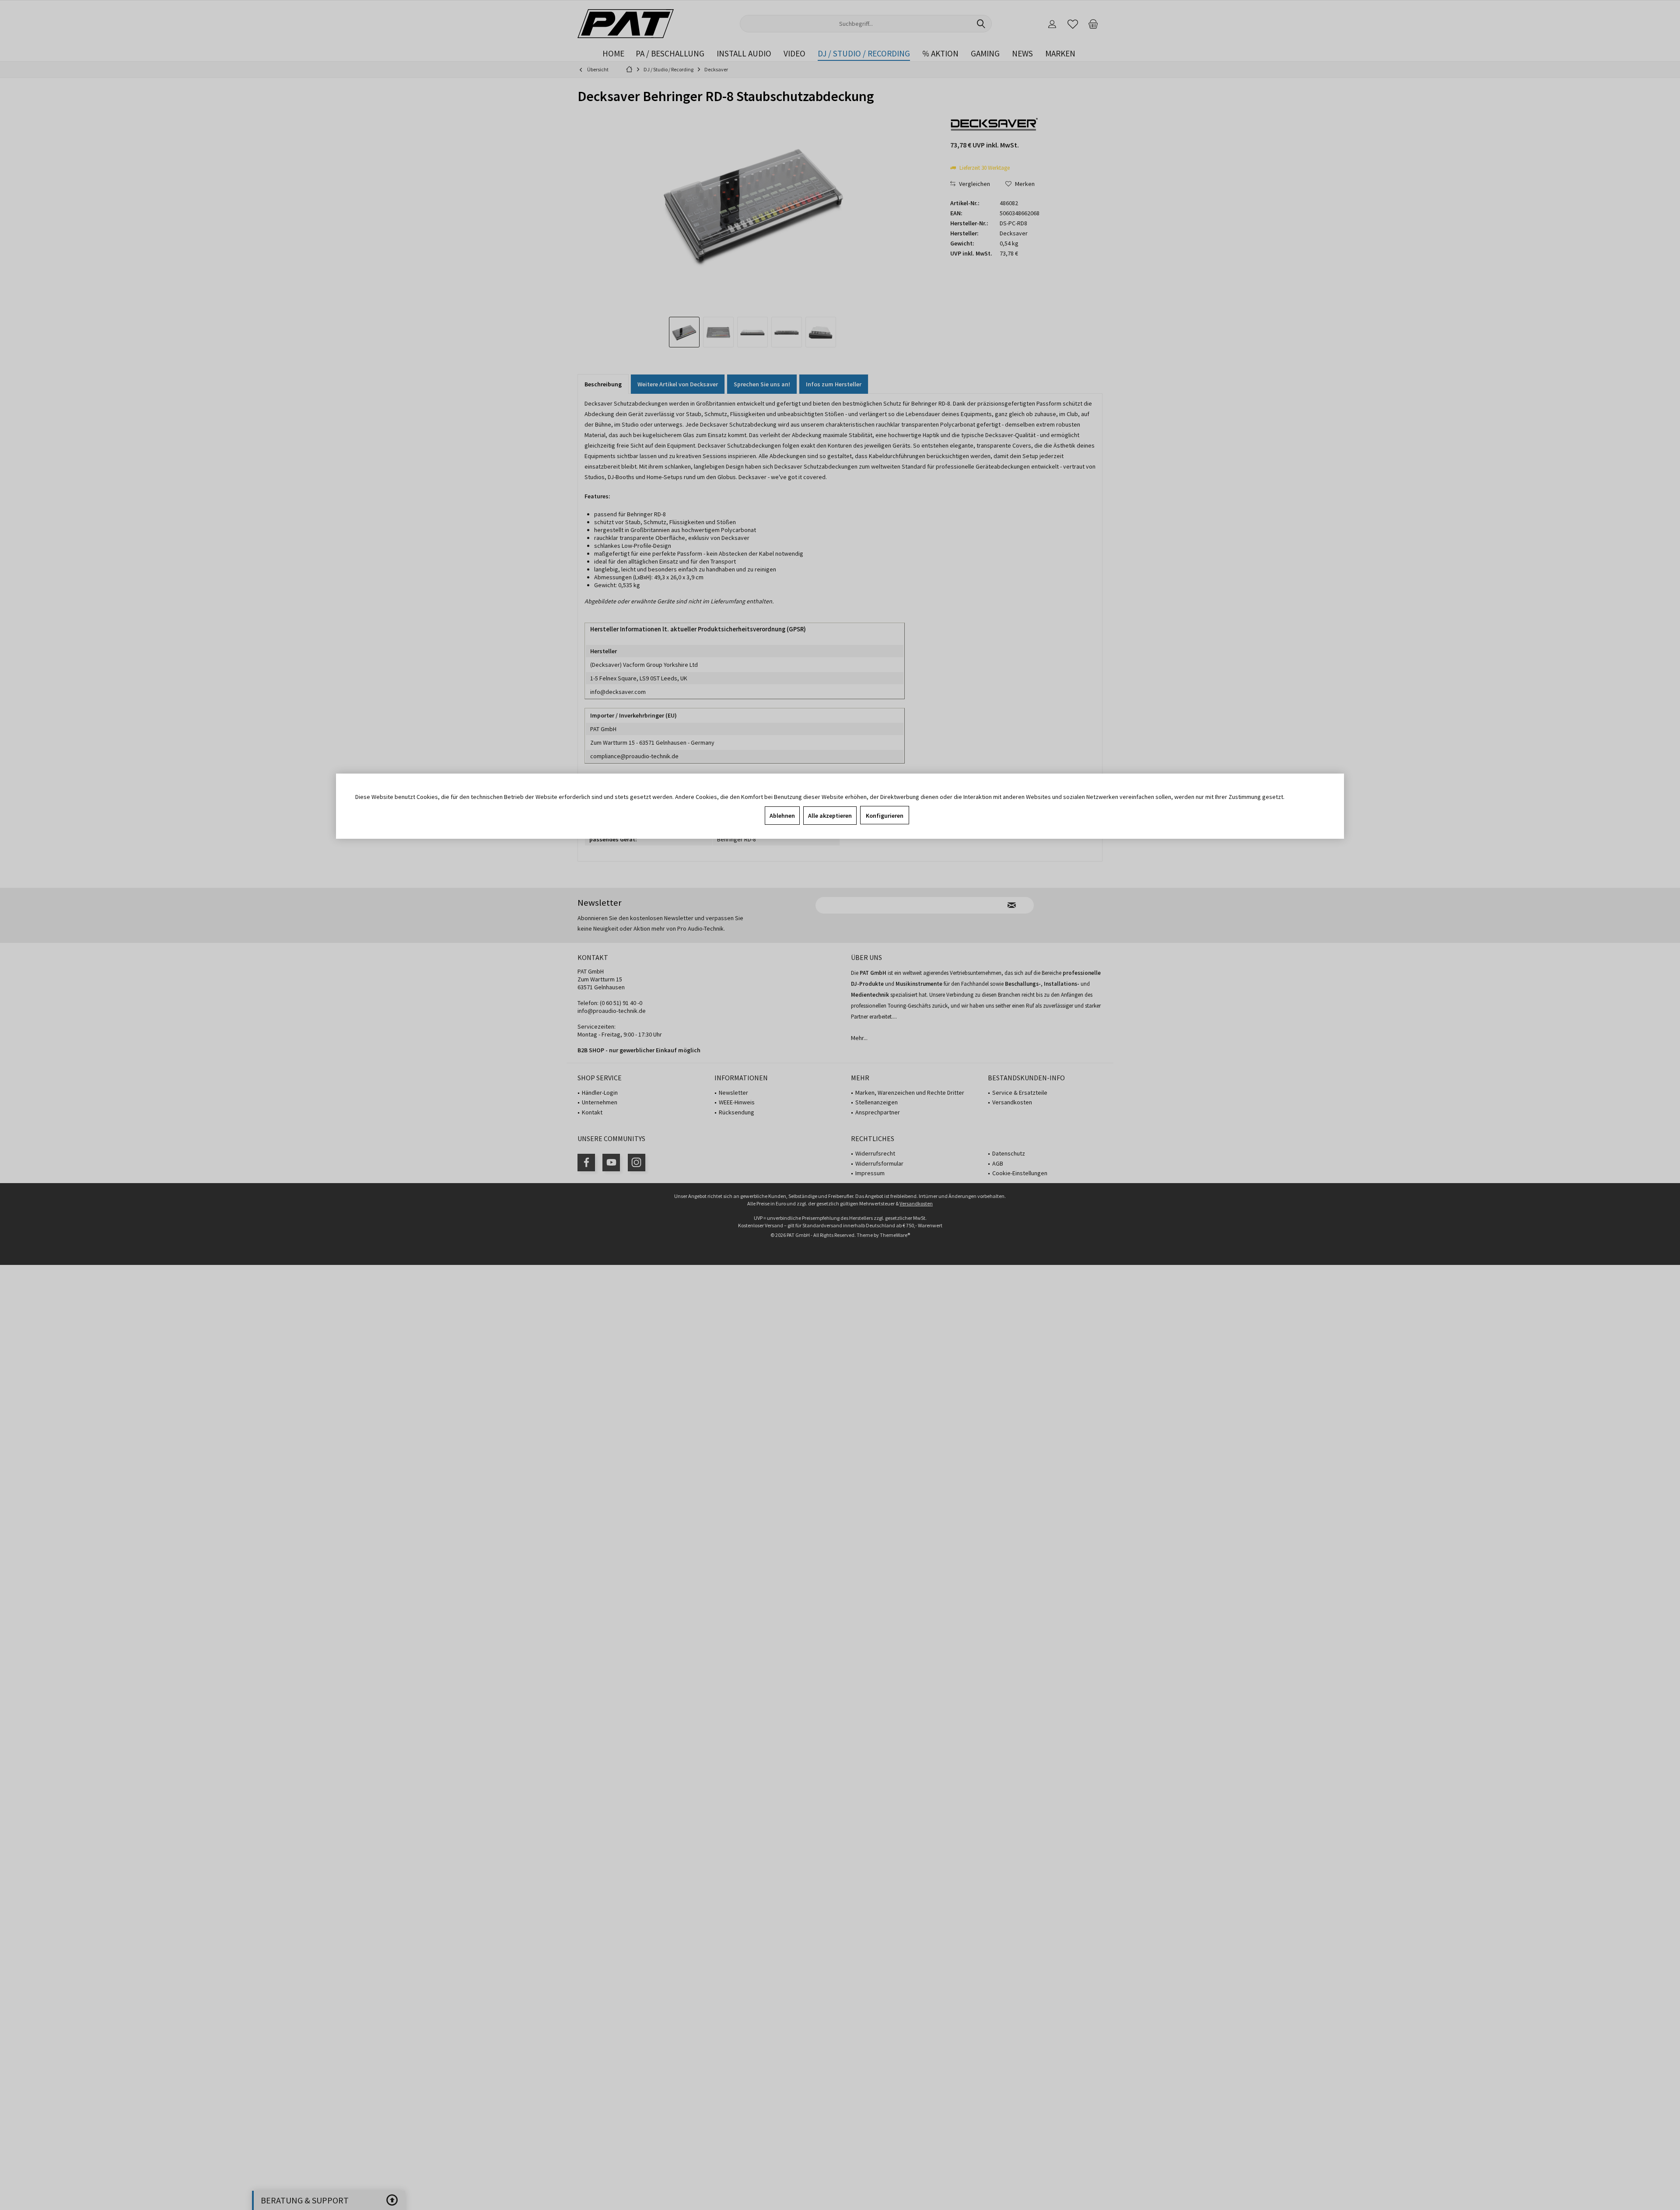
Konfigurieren (885, 816)
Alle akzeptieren (830, 816)
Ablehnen (782, 816)
